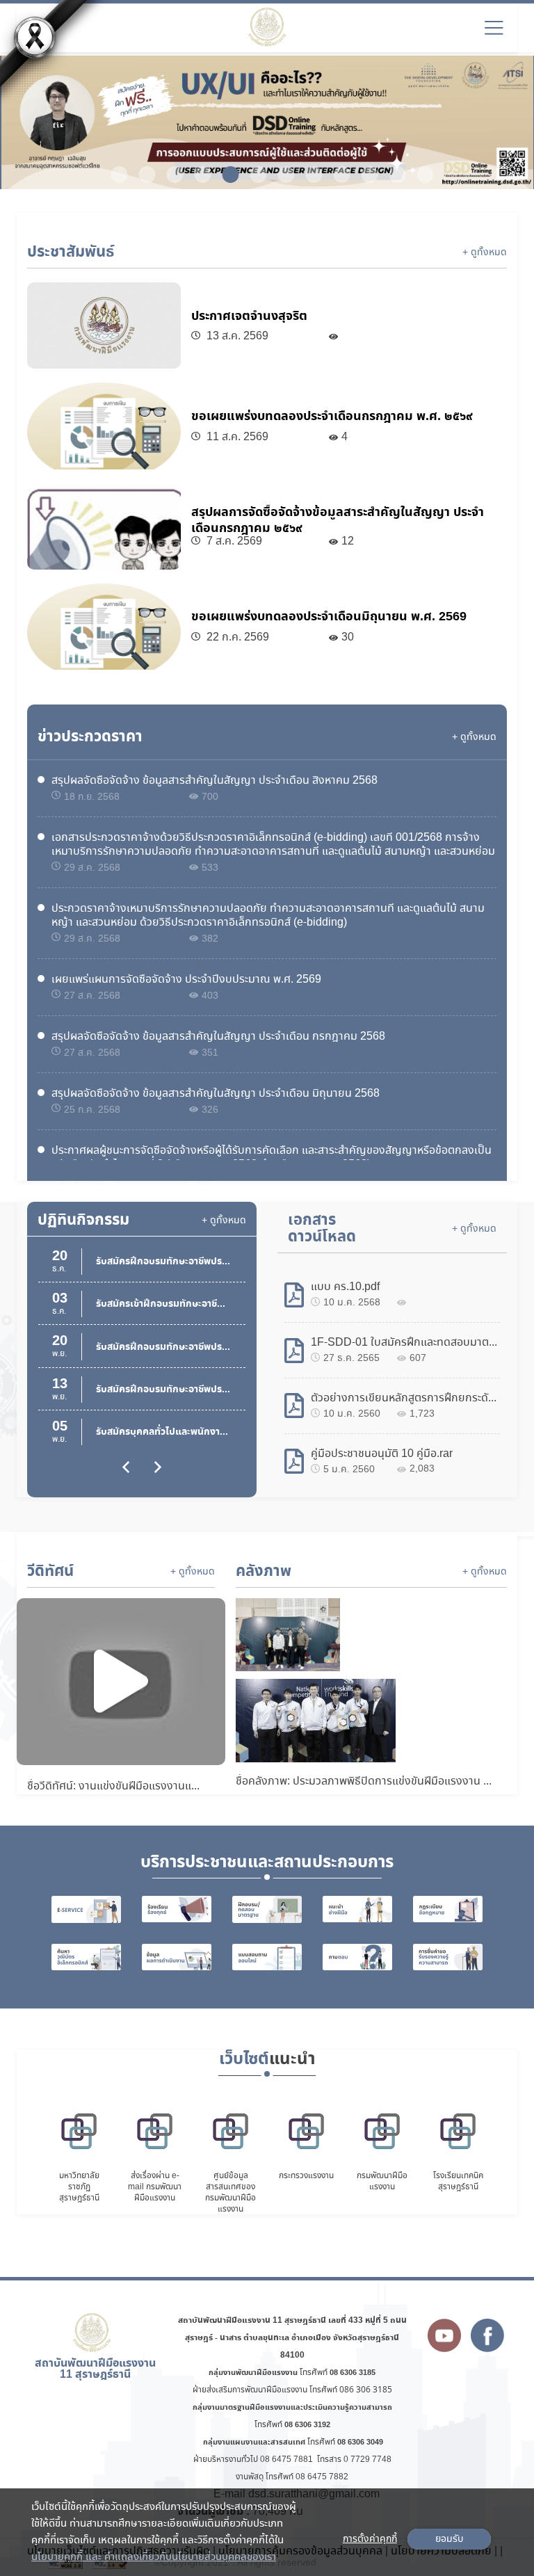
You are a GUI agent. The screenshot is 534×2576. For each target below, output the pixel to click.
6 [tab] (253, 175)
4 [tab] (197, 175)
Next (501, 124)
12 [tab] (420, 175)
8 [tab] (309, 175)
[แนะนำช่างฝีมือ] (357, 1909)
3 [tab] (170, 175)
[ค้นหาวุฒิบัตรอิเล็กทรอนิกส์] (86, 1957)
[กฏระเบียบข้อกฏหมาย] (448, 1909)
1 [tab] (114, 175)
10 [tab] (364, 175)
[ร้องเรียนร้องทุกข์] (177, 1909)
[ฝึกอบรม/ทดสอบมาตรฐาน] (267, 1909)
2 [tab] (142, 175)
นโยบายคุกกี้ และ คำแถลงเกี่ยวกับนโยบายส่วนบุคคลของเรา (154, 2557)
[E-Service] (86, 1909)
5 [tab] (225, 175)
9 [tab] (337, 175)
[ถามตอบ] (357, 1957)
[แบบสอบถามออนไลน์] (267, 1957)
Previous (33, 124)
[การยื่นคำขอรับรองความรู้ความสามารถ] (448, 1957)
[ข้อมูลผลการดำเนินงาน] (177, 1957)
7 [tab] (281, 175)
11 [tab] (392, 175)
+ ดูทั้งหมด (485, 252)
